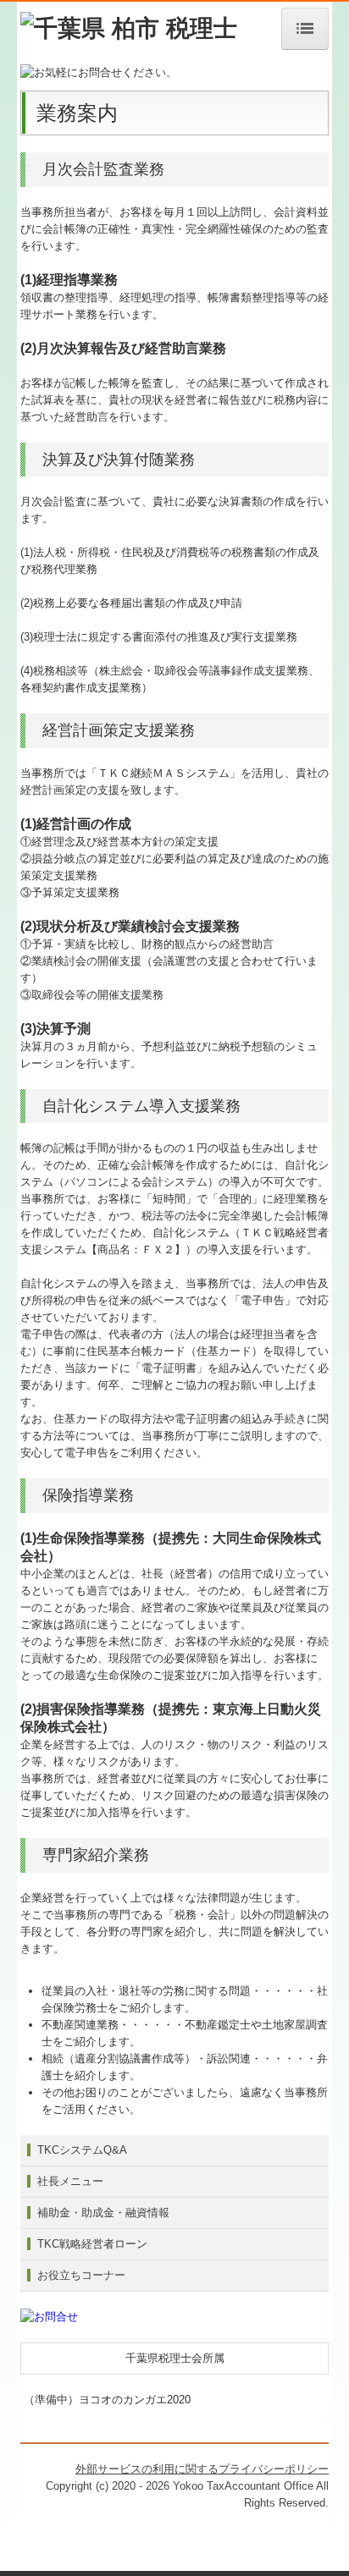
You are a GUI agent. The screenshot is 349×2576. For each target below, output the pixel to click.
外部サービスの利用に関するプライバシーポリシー (202, 2469)
